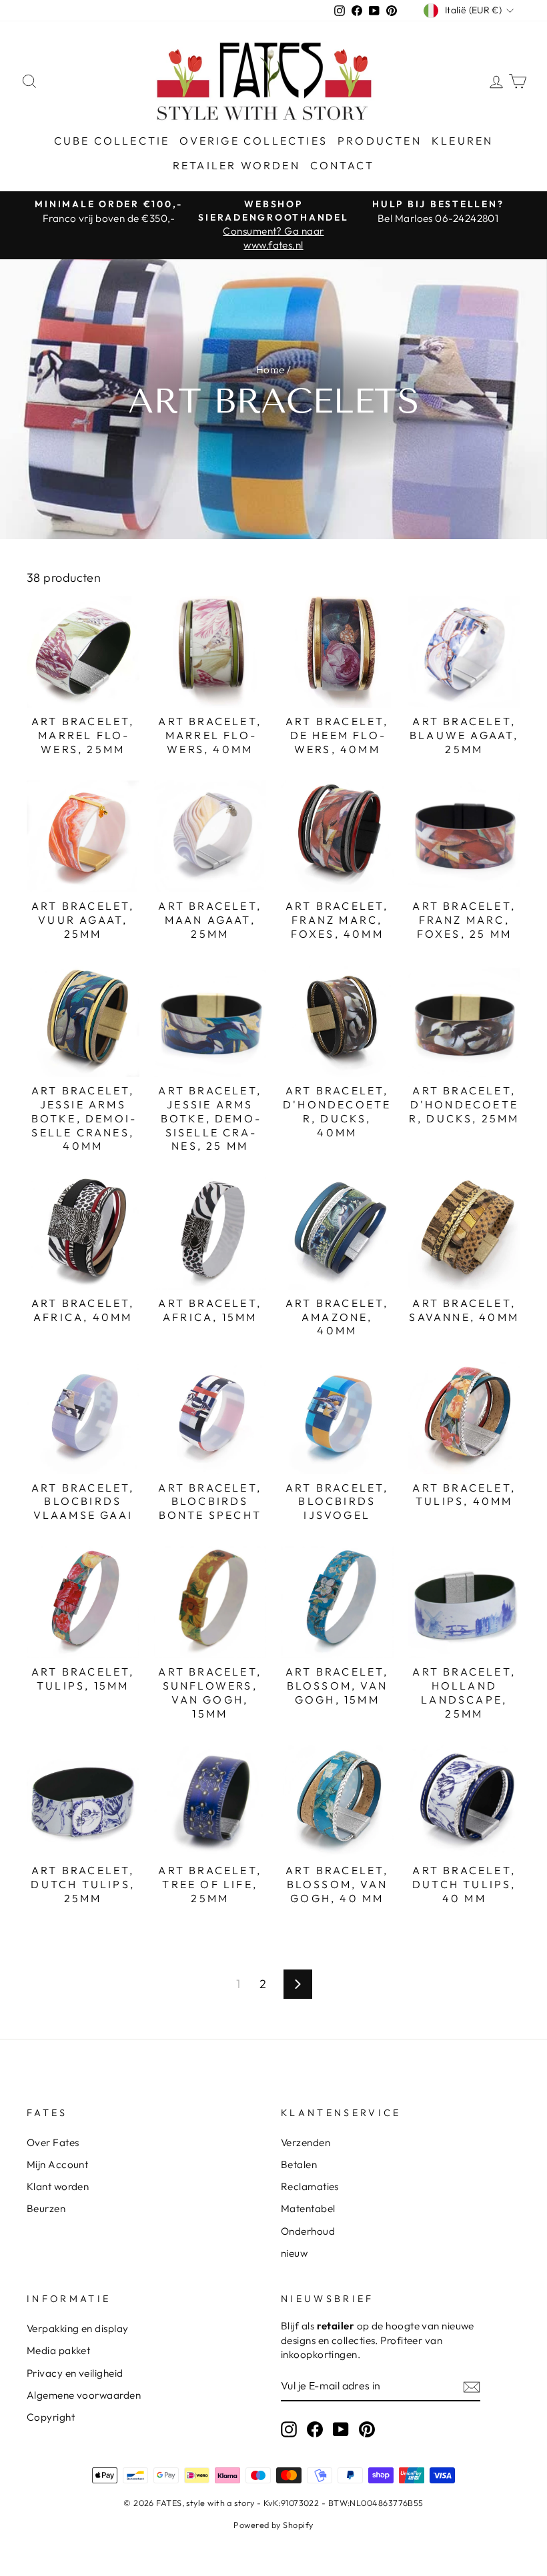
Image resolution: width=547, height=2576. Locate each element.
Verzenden (306, 2142)
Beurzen (46, 2208)
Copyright (51, 2417)
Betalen (299, 2164)
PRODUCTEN (380, 141)
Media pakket (58, 2350)
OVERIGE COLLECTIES (253, 141)
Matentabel (308, 2208)
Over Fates (53, 2142)
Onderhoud (308, 2231)
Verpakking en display (77, 2328)
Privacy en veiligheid (75, 2373)
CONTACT (342, 165)
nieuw (294, 2253)
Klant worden (58, 2186)
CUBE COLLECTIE (112, 141)
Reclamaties (310, 2186)
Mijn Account (57, 2164)
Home (270, 370)
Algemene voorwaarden (84, 2395)
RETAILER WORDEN (236, 165)
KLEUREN (462, 141)
